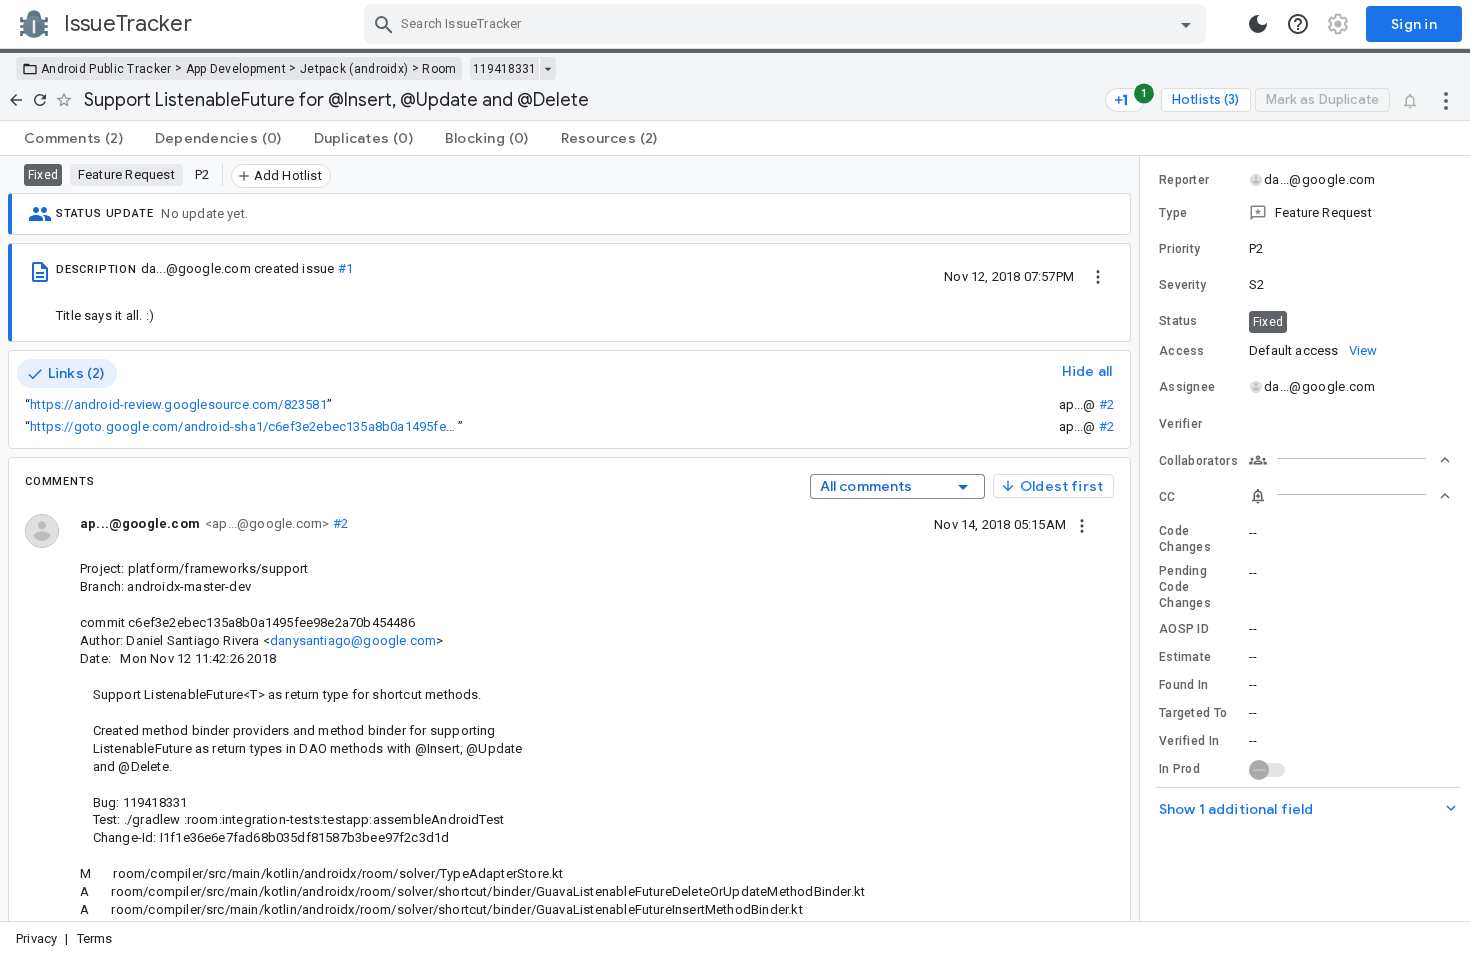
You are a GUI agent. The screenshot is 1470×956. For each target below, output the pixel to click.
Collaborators (1198, 461)
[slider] (1143, 538)
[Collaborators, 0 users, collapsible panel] (1350, 460)
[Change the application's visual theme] (1258, 24)
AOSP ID (1184, 629)
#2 (1106, 404)
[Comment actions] (1082, 524)
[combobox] (787, 24)
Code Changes (1185, 539)
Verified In (1189, 741)
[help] (1298, 24)
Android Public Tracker (106, 69)
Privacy (36, 938)
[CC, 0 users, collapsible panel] (1350, 496)
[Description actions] (1098, 276)
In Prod (1179, 769)
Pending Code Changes (1185, 587)
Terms (95, 938)
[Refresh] (40, 100)
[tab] (73, 138)
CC (1167, 497)
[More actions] (1446, 100)
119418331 (504, 69)
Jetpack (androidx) (354, 69)
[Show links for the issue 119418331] (547, 69)
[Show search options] (1186, 24)
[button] (1305, 213)
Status (1178, 321)
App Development (236, 69)
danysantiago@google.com (353, 640)
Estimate (1185, 657)
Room (439, 69)
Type (1173, 213)
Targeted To (1193, 713)
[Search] (384, 24)
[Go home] (16, 100)
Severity (1182, 285)
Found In (1183, 685)
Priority (1179, 249)
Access (1182, 351)
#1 (345, 268)
